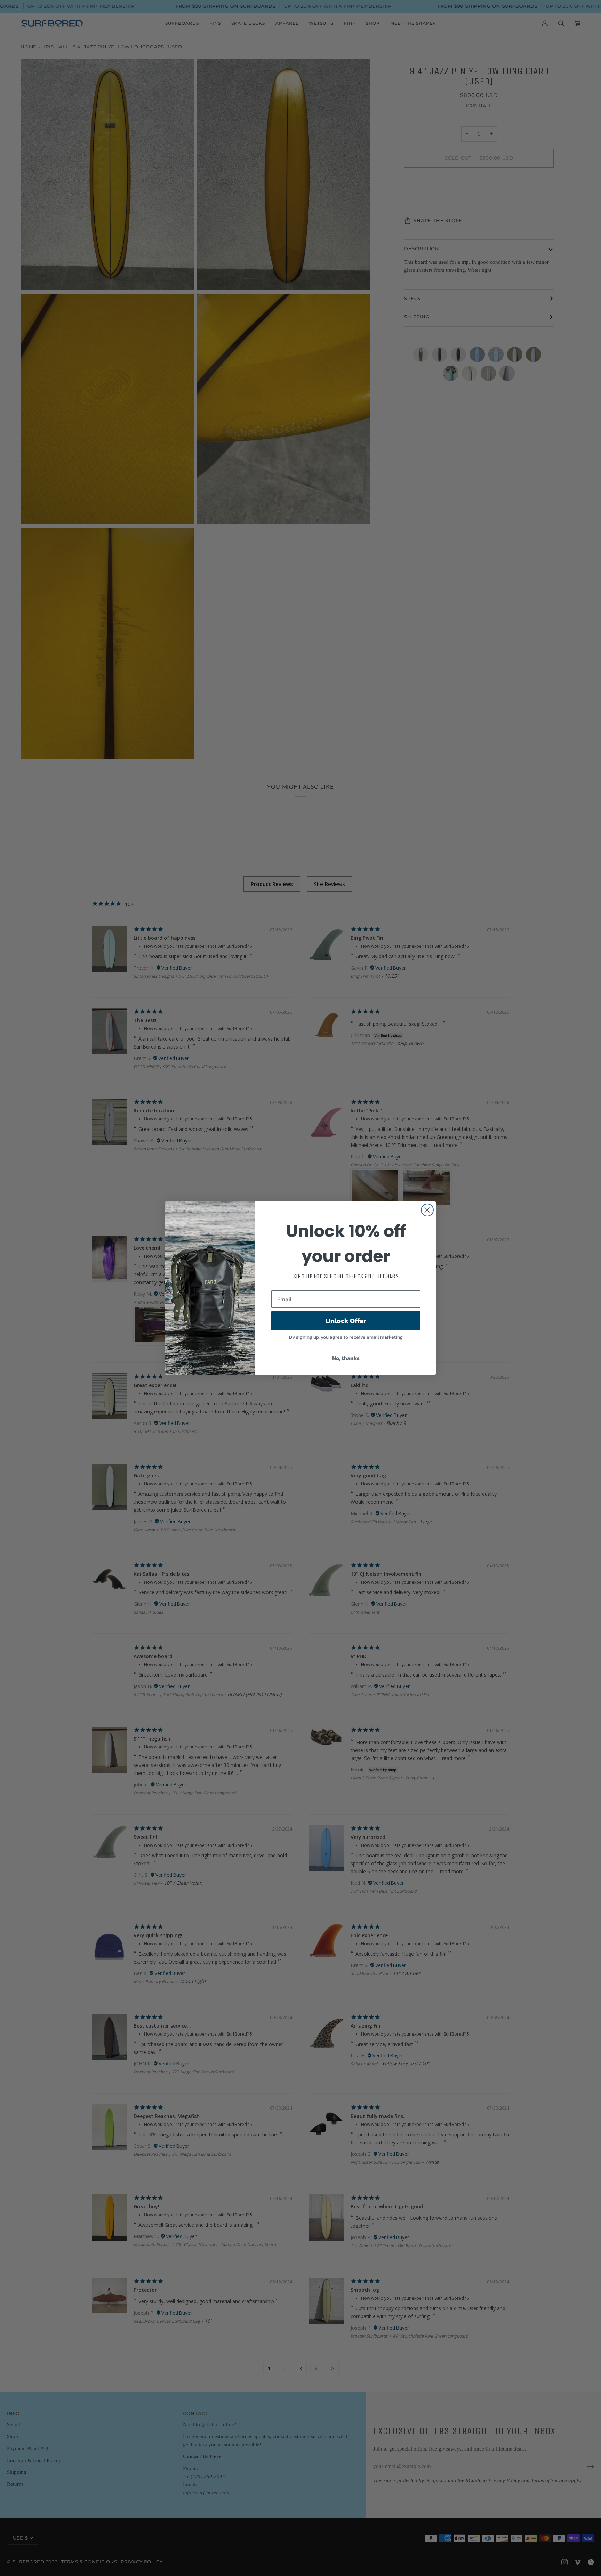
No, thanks (346, 1358)
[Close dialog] (427, 1210)
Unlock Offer (346, 1321)
